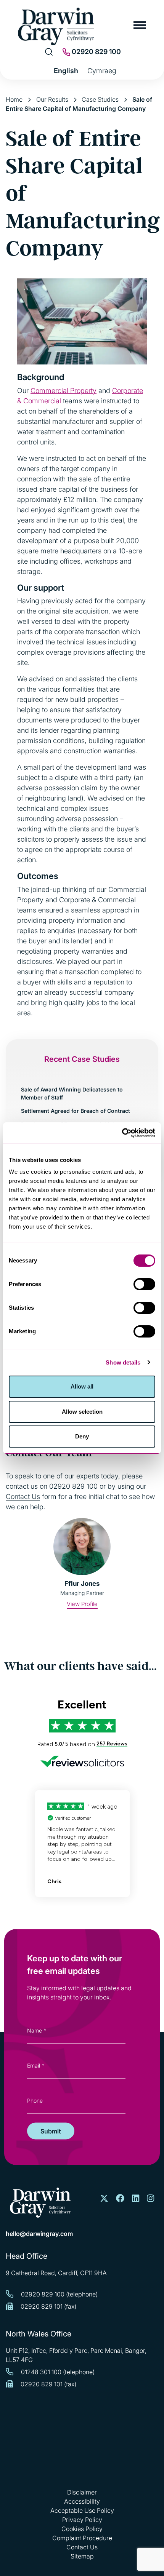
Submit (51, 2131)
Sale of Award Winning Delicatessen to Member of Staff (72, 1093)
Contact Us (23, 1497)
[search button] (49, 52)
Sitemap (82, 2556)
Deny (82, 1436)
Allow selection (82, 1412)
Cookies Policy (82, 2529)
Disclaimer (82, 2492)
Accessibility (82, 2501)
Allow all (82, 1386)
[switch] (144, 1284)
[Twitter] (104, 2199)
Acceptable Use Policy (82, 2510)
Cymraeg (102, 71)
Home (14, 99)
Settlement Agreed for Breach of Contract (76, 1111)
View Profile (82, 1604)
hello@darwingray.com (39, 2234)
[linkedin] (136, 2199)
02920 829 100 (96, 52)
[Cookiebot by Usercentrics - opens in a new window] (122, 1133)
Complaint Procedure (82, 2538)
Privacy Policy (82, 2520)
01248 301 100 (41, 2372)
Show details (123, 1362)
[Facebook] (120, 2199)
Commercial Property (64, 391)
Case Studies (100, 99)
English (66, 71)
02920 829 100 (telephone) (59, 2294)
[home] (40, 2203)
